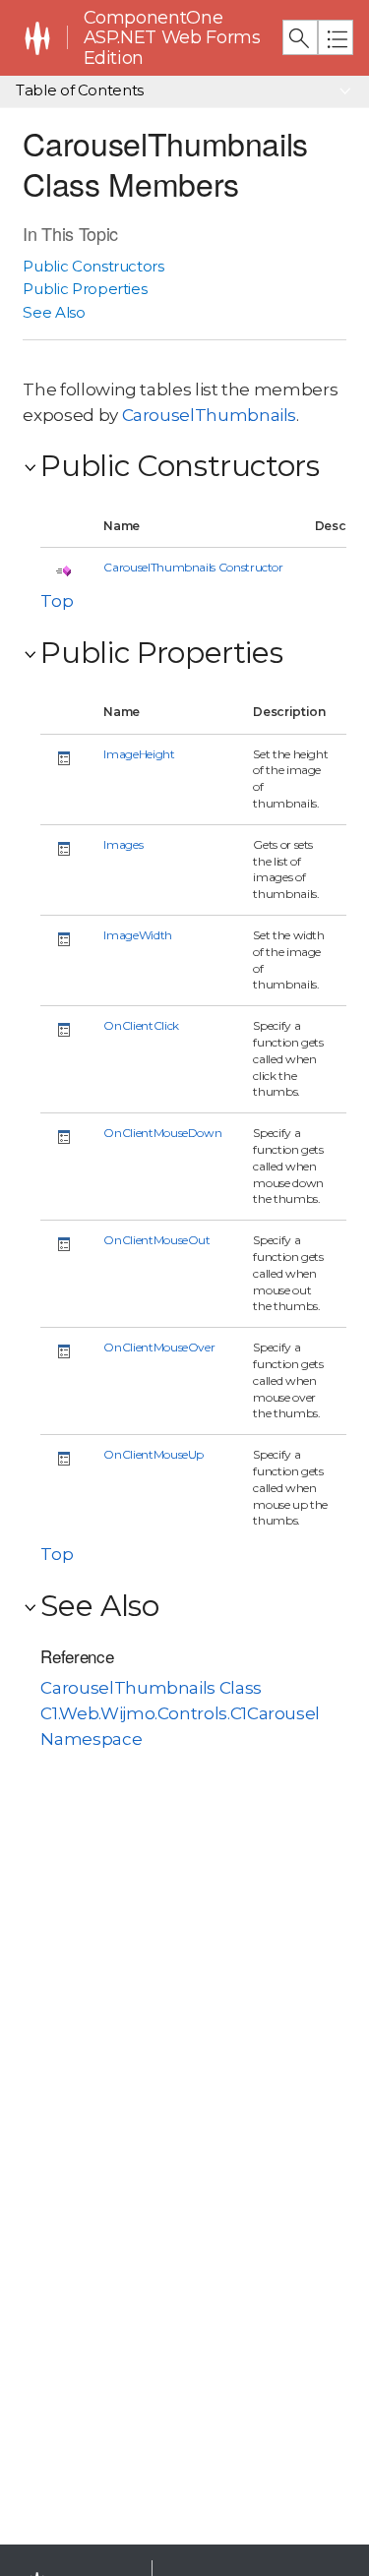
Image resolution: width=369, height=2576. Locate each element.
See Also (54, 312)
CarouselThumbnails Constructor (193, 567)
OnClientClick (141, 1025)
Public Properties (85, 289)
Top (57, 601)
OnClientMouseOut (156, 1240)
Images (123, 844)
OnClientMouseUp (154, 1454)
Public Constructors (93, 266)
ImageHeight (139, 754)
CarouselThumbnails (210, 415)
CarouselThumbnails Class (151, 1688)
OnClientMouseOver (159, 1347)
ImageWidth (137, 935)
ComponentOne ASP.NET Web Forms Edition (172, 38)
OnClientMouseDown (162, 1133)
